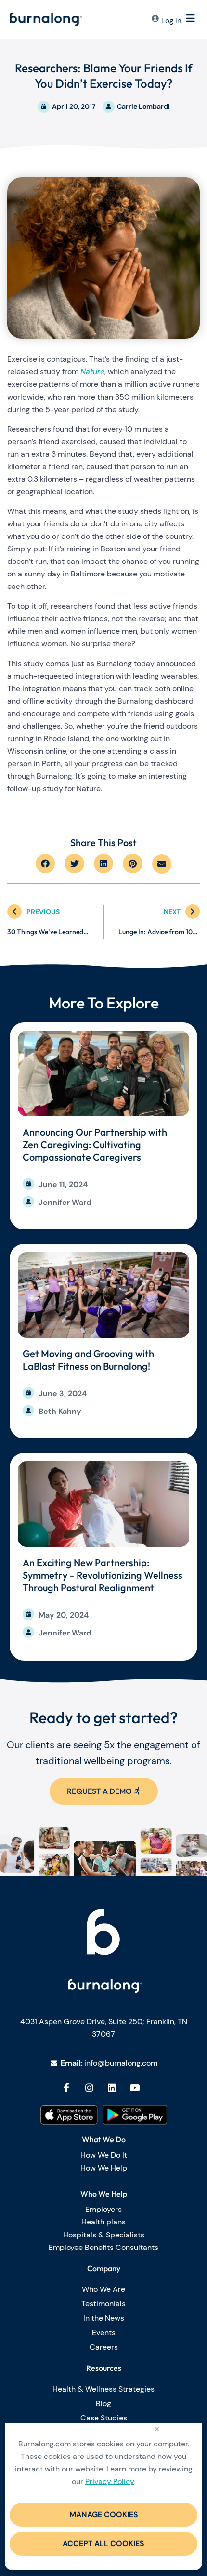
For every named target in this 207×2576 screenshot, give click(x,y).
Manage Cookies (104, 2515)
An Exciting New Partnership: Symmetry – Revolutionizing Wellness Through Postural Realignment (103, 1575)
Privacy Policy (110, 2481)
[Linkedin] (112, 2087)
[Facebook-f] (66, 2087)
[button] (45, 864)
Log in (171, 21)
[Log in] (155, 20)
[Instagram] (89, 2087)
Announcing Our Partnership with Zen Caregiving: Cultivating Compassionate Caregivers (95, 1144)
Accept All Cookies (103, 2543)
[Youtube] (135, 2087)
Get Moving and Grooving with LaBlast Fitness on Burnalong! (88, 1360)
